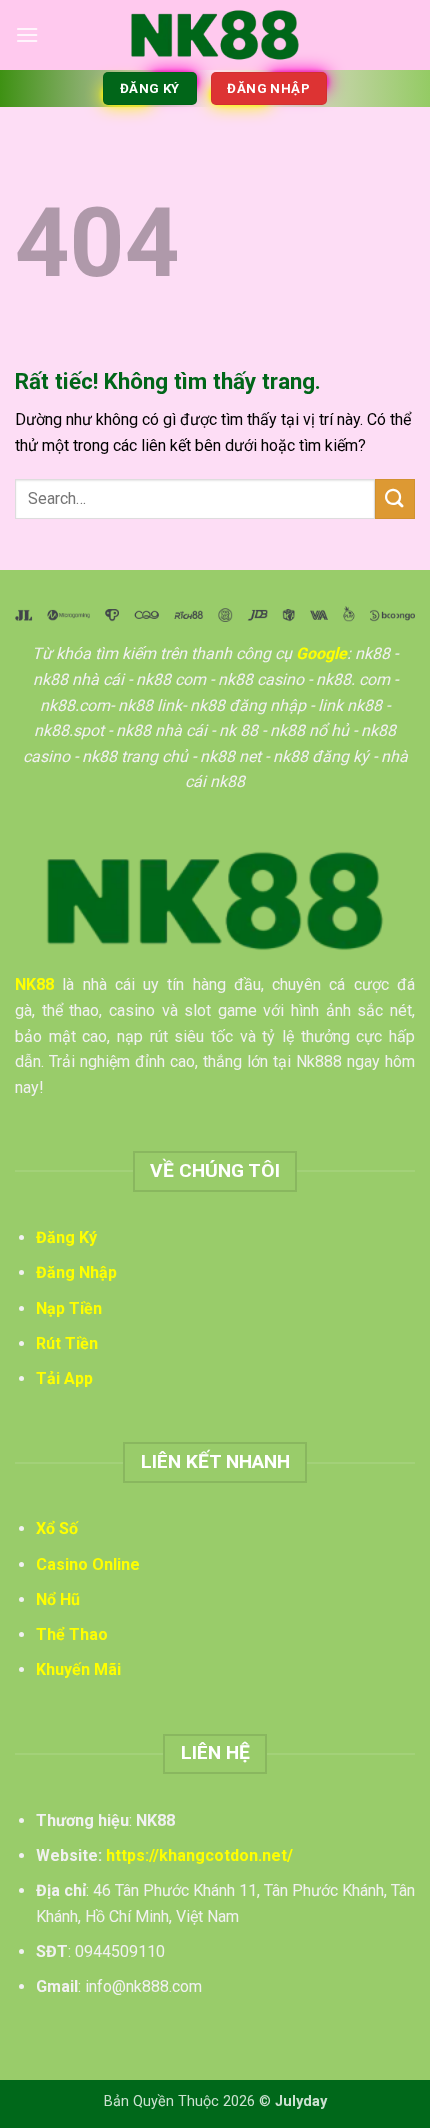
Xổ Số (57, 1528)
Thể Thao (72, 1634)
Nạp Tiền (69, 1308)
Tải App (64, 1378)
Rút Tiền (67, 1343)
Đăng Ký (66, 1237)
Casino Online (88, 1564)
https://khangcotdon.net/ (199, 1855)
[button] (27, 34)
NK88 (34, 984)
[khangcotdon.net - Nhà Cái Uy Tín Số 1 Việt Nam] (215, 34)
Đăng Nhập (76, 1272)
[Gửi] (395, 498)
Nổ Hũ (58, 1599)
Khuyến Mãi (78, 1669)
